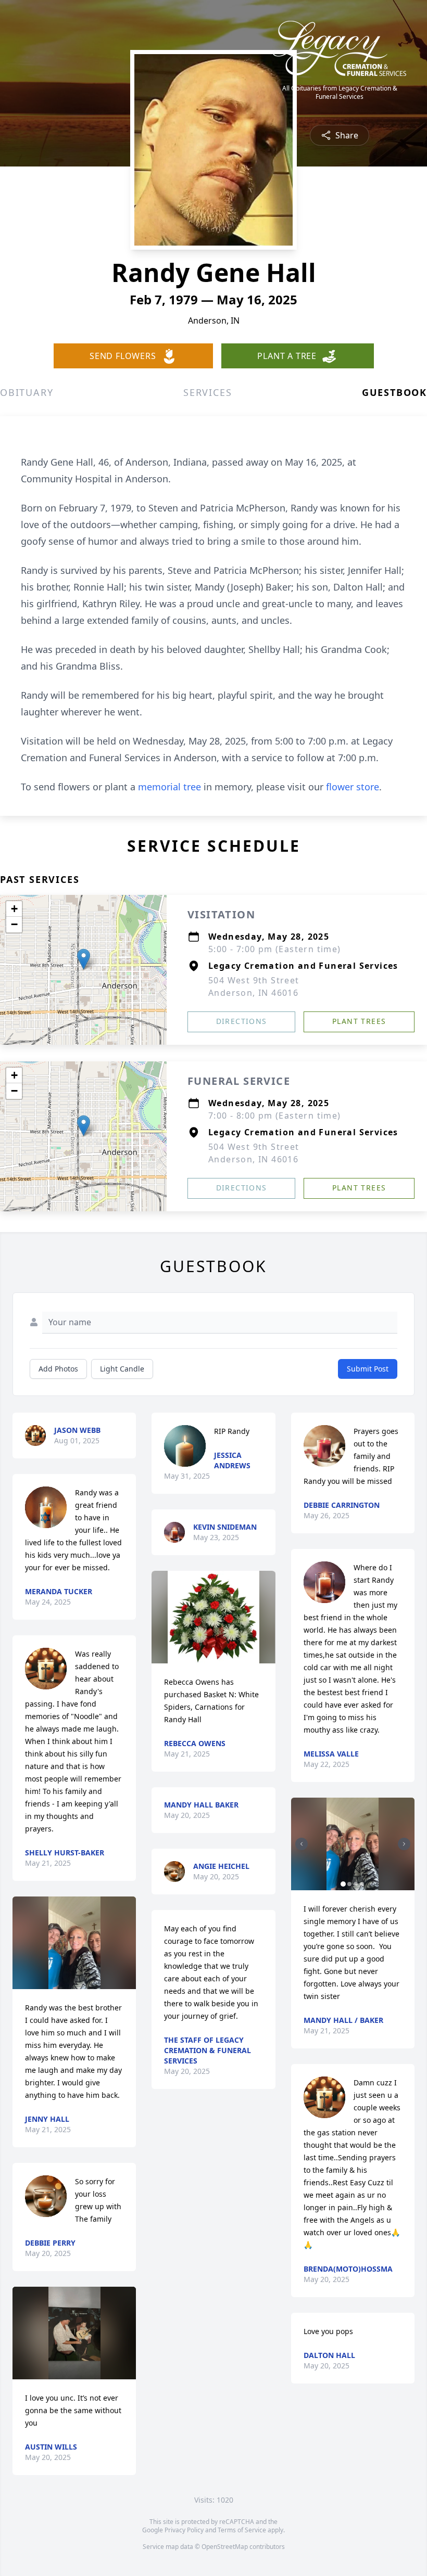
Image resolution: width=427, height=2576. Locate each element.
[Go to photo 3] (356, 1884)
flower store (353, 787)
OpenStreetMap (225, 2547)
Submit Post (368, 1369)
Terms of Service (242, 2530)
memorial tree (169, 787)
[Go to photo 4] (362, 1884)
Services (208, 392)
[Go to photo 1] (343, 1884)
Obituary (27, 392)
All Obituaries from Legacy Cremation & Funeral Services (340, 93)
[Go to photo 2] (349, 1884)
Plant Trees (359, 1021)
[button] (84, 959)
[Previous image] (302, 1844)
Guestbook (394, 392)
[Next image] (404, 1844)
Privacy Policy (184, 2530)
